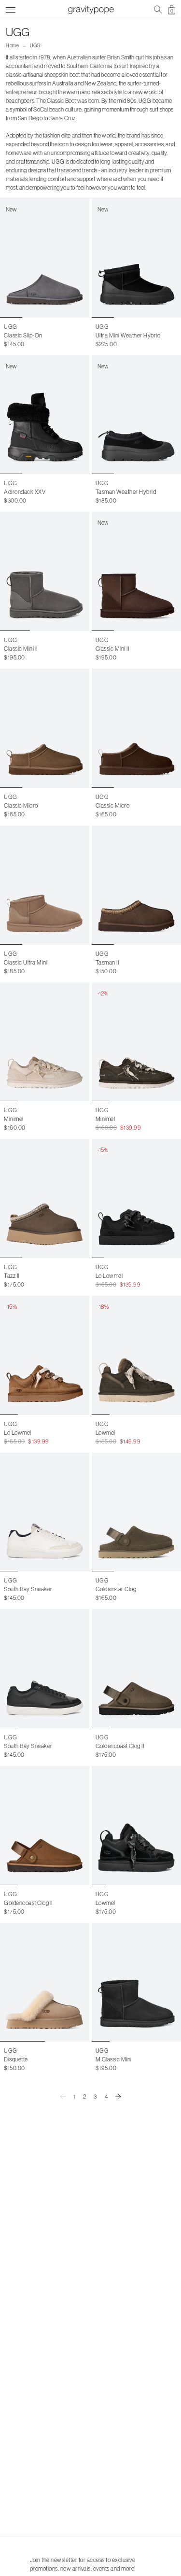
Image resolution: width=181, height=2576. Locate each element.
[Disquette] (45, 1982)
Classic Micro (21, 805)
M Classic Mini (114, 2059)
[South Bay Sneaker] (45, 1512)
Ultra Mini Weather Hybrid (128, 335)
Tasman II (107, 962)
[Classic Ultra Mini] (45, 885)
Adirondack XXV (25, 492)
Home (12, 46)
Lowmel (105, 1433)
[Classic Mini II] (45, 571)
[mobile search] (158, 10)
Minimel (14, 1119)
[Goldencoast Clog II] (45, 1826)
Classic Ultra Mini (26, 962)
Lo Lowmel (109, 1276)
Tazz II (12, 1276)
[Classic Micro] (45, 728)
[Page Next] (118, 2097)
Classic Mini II (21, 649)
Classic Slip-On (23, 335)
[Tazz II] (45, 1198)
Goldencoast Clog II (120, 1746)
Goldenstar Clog (116, 1589)
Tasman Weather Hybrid (126, 492)
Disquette (16, 2059)
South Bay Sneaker (28, 1589)
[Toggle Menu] (11, 8)
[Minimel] (45, 1042)
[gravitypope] (91, 10)
